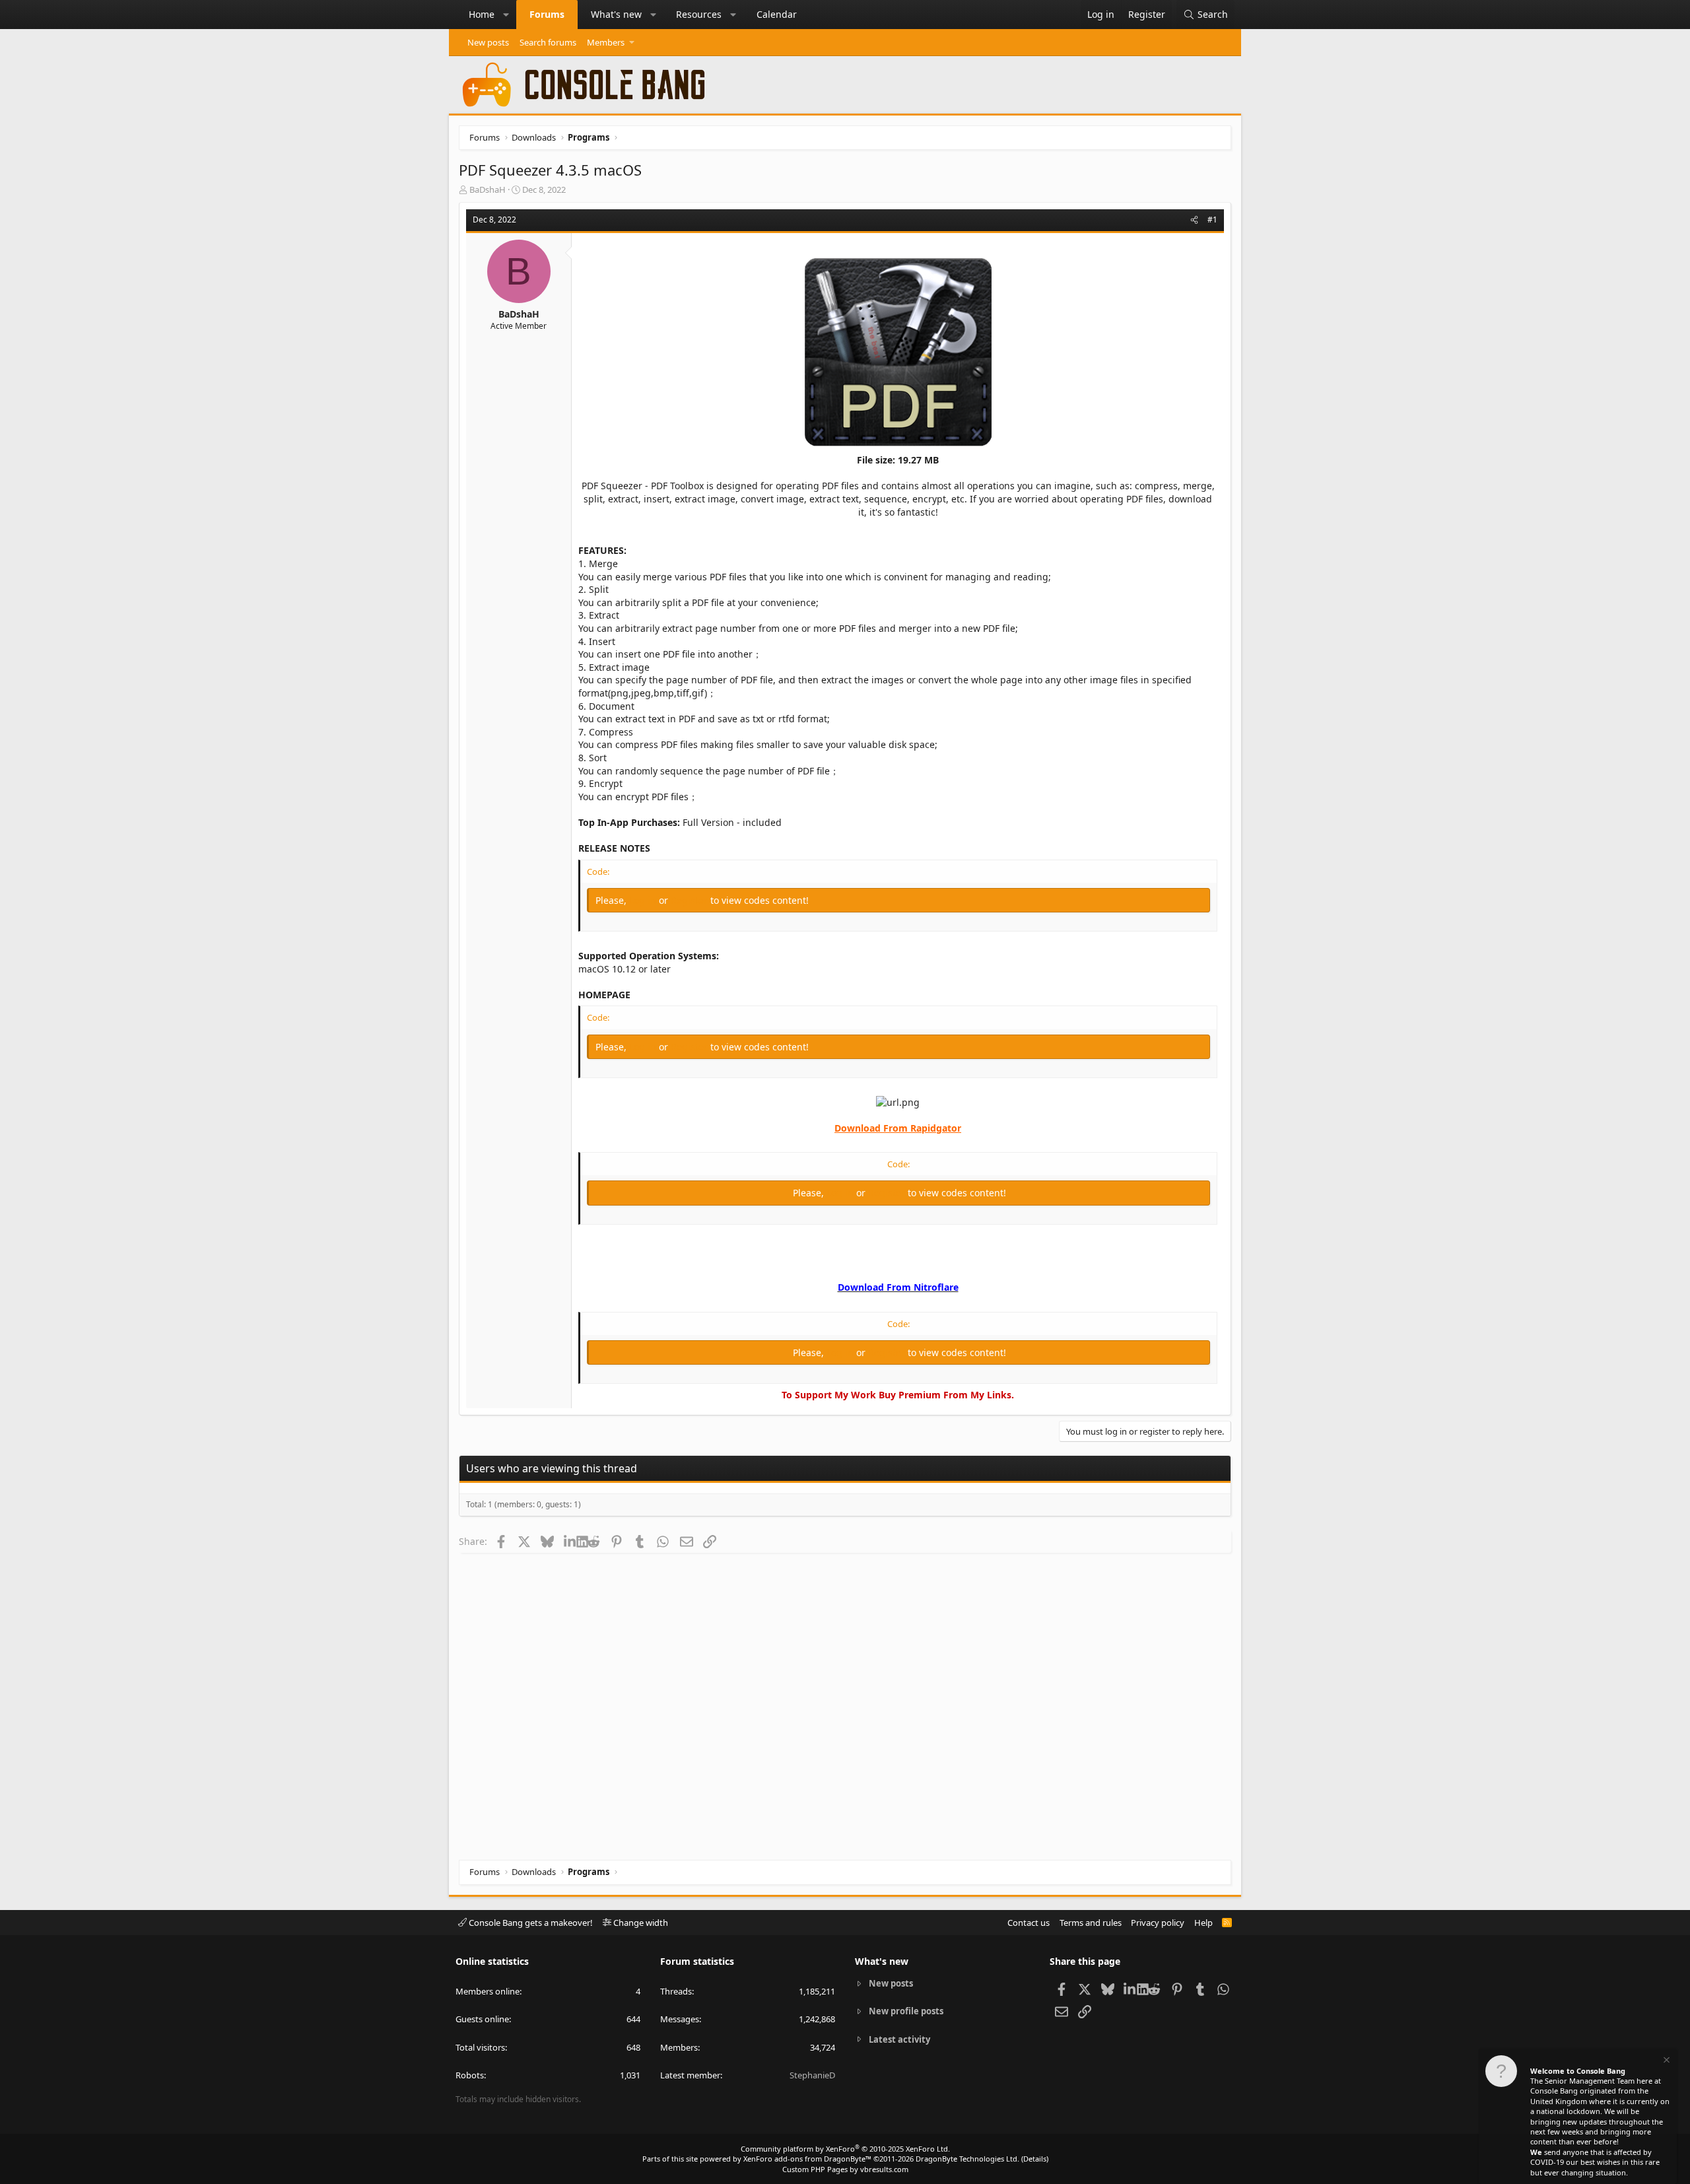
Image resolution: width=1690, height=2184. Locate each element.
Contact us (1029, 1923)
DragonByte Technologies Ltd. (967, 2159)
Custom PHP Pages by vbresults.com (845, 2169)
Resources (699, 14)
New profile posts (906, 2011)
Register (691, 900)
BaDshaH (488, 189)
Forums (547, 14)
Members (606, 42)
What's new (616, 14)
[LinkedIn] (570, 1541)
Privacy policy (1158, 1923)
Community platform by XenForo (845, 2149)
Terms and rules (1091, 1923)
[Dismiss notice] (1666, 2062)
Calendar (777, 14)
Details (1035, 2159)
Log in (644, 900)
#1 (1212, 220)
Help (1203, 1923)
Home (482, 14)
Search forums (548, 42)
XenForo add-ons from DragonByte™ (807, 2159)
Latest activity (899, 2039)
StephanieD (812, 2075)
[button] (506, 15)
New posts (488, 42)
